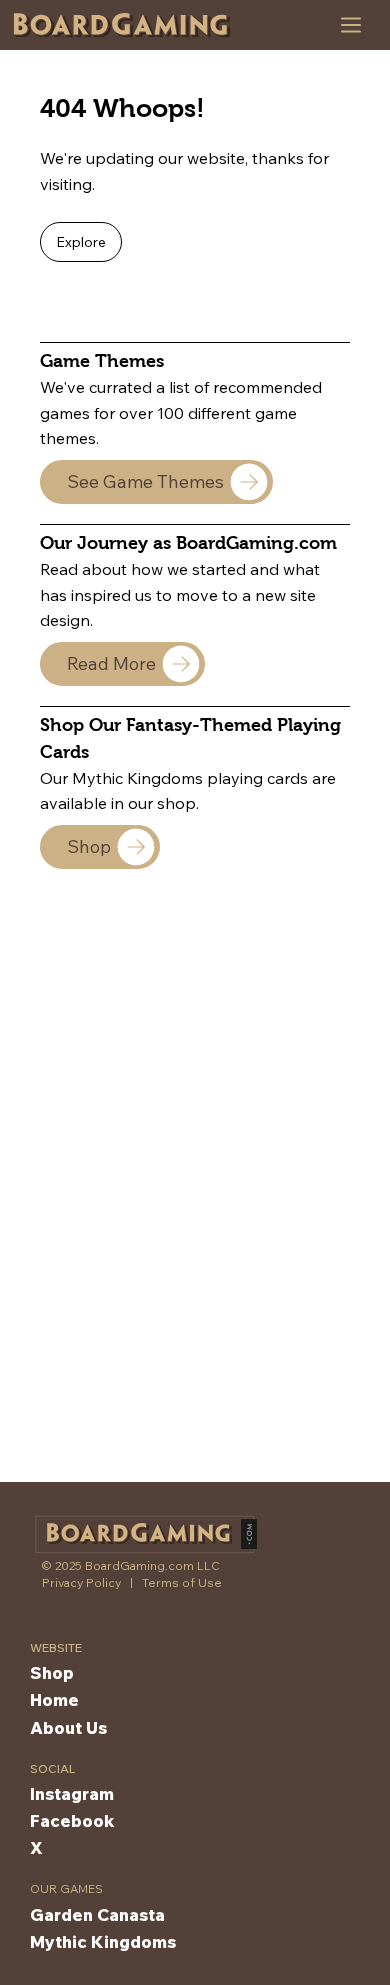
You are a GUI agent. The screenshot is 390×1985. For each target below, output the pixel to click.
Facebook (72, 1820)
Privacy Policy (81, 1582)
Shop (52, 1672)
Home (54, 1699)
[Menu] (352, 25)
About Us (68, 1727)
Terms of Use (182, 1582)
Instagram (72, 1793)
